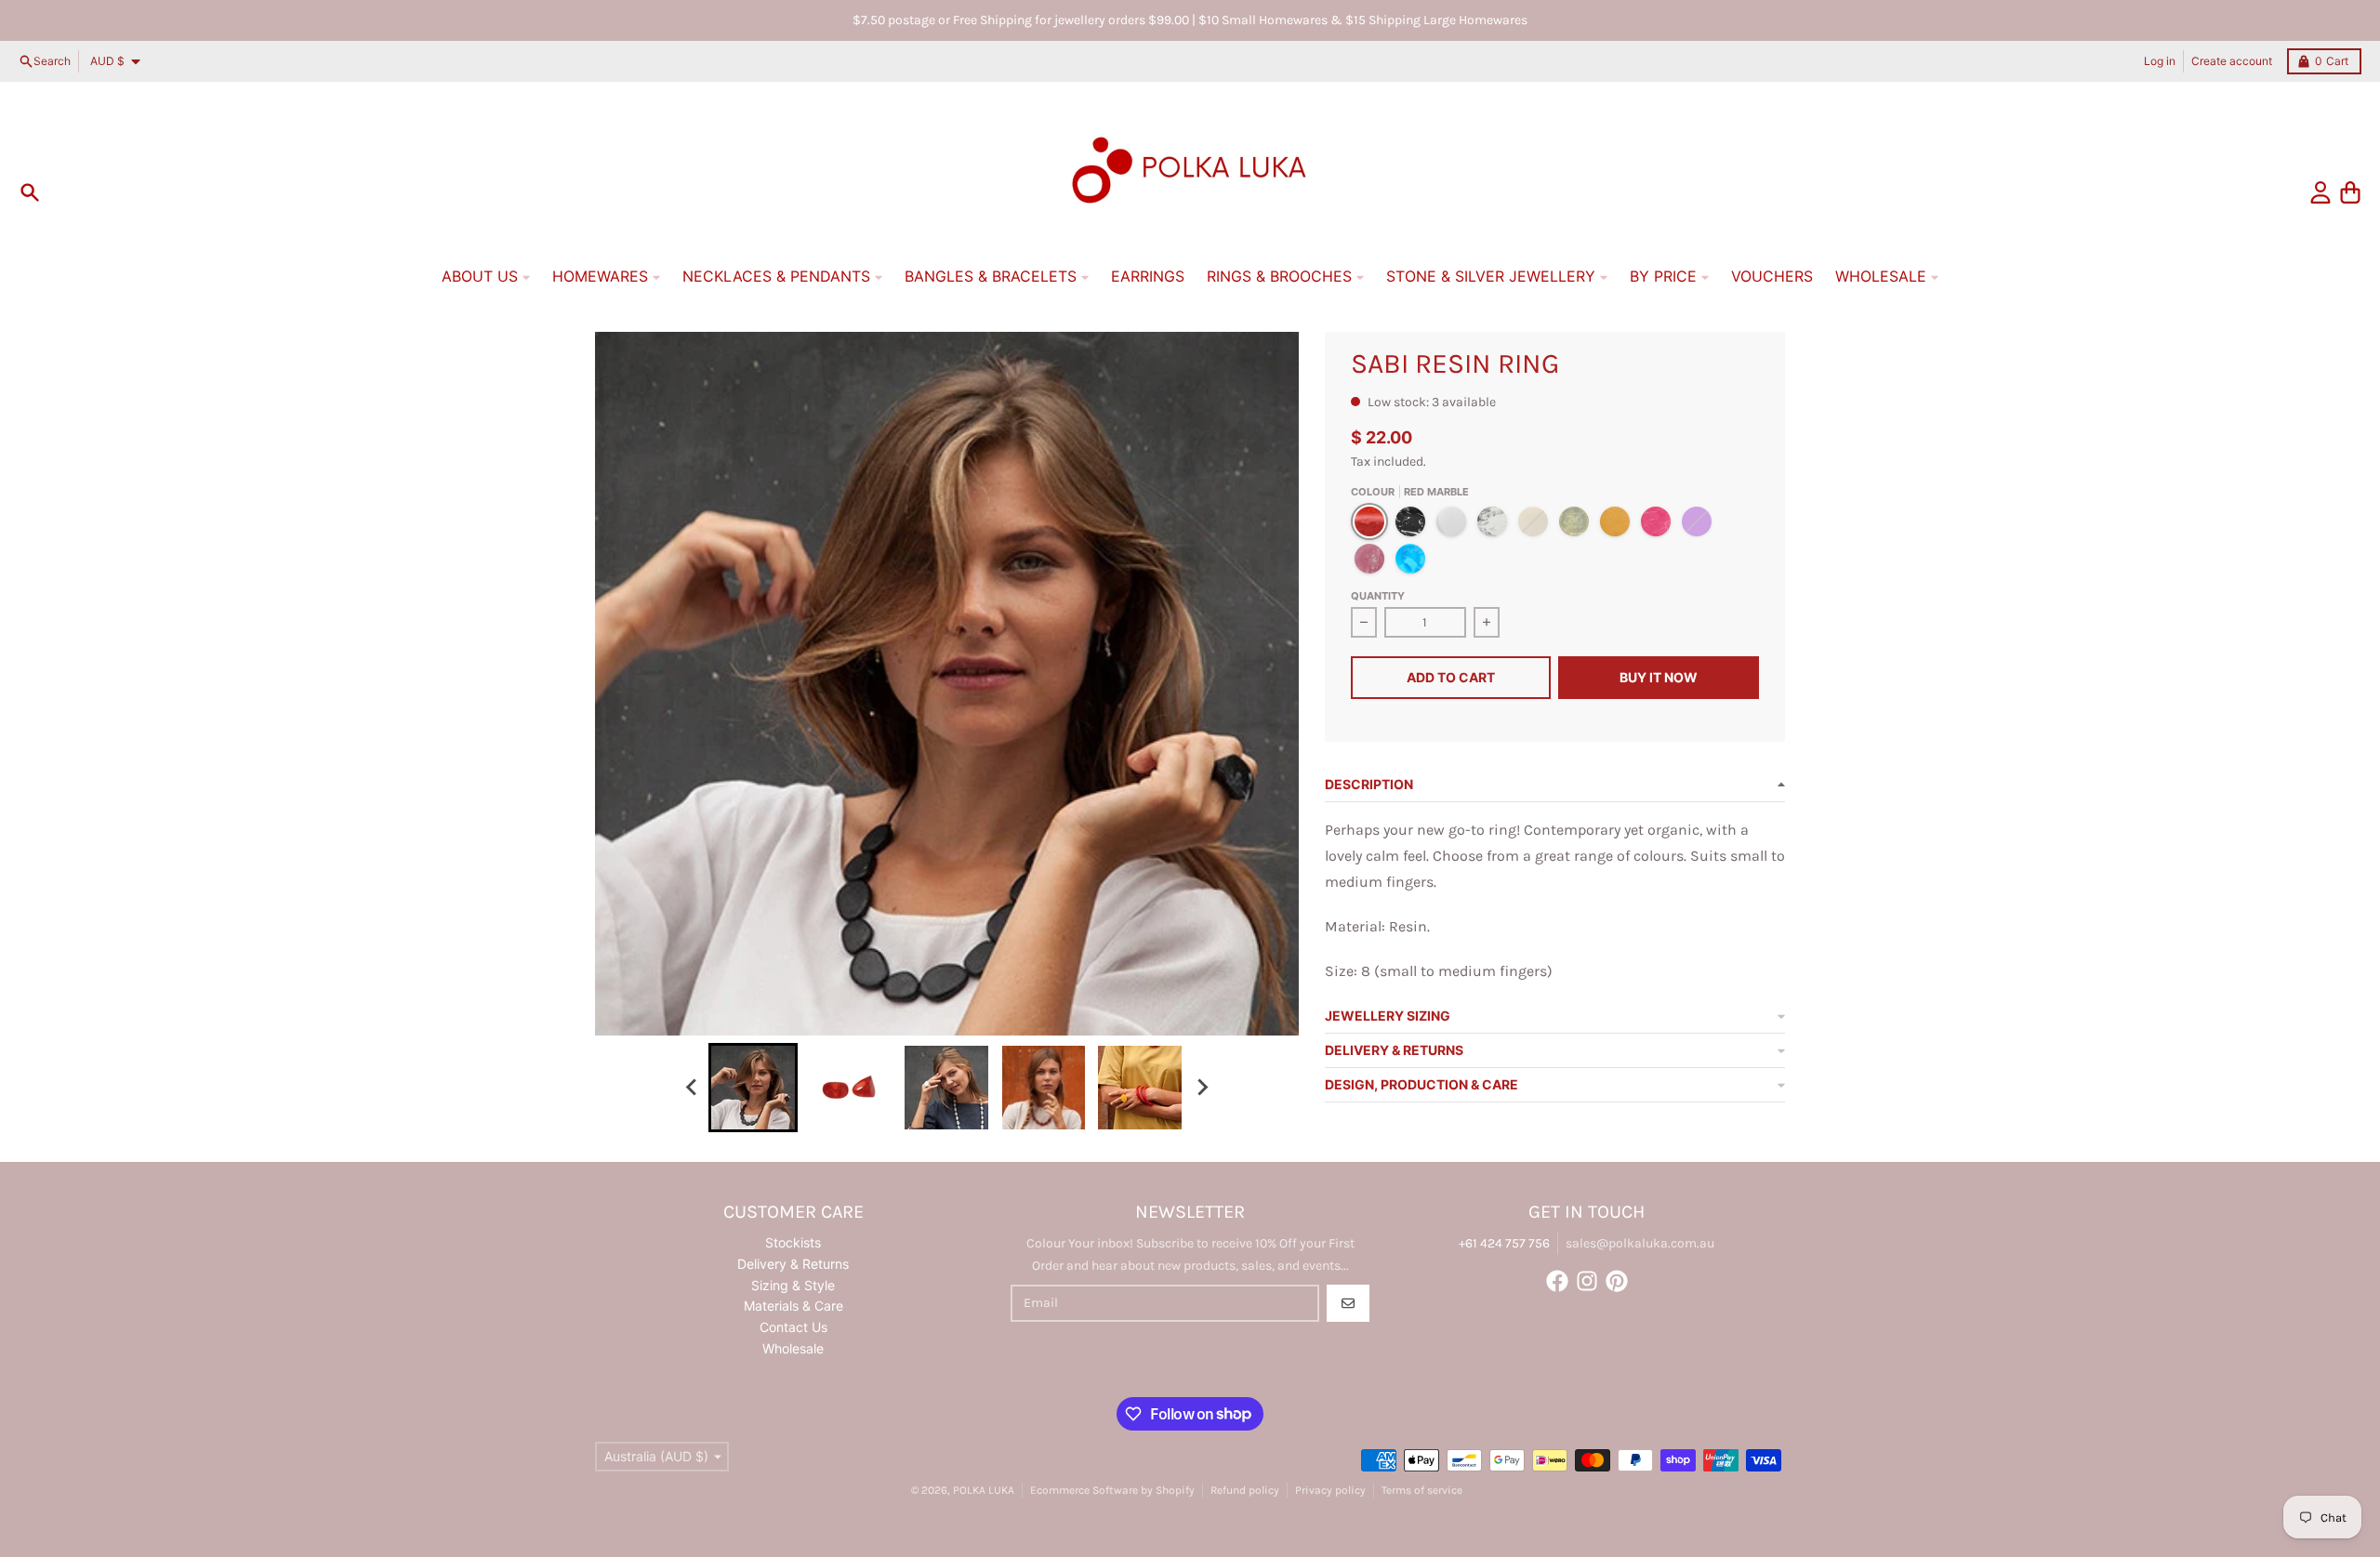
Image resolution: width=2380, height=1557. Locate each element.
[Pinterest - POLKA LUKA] (1617, 1281)
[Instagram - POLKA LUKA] (1587, 1281)
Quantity (1378, 596)
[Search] (30, 192)
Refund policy (1245, 1490)
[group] (753, 1088)
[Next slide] (1201, 1088)
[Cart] (2350, 192)
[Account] (2320, 192)
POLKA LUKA (984, 1490)
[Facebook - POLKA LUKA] (1557, 1281)
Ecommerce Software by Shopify (1112, 1490)
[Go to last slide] (692, 1088)
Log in (2160, 61)
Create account (2232, 61)
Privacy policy (1330, 1490)
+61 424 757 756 (1504, 1243)
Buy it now (1659, 677)
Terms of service (1422, 1490)
